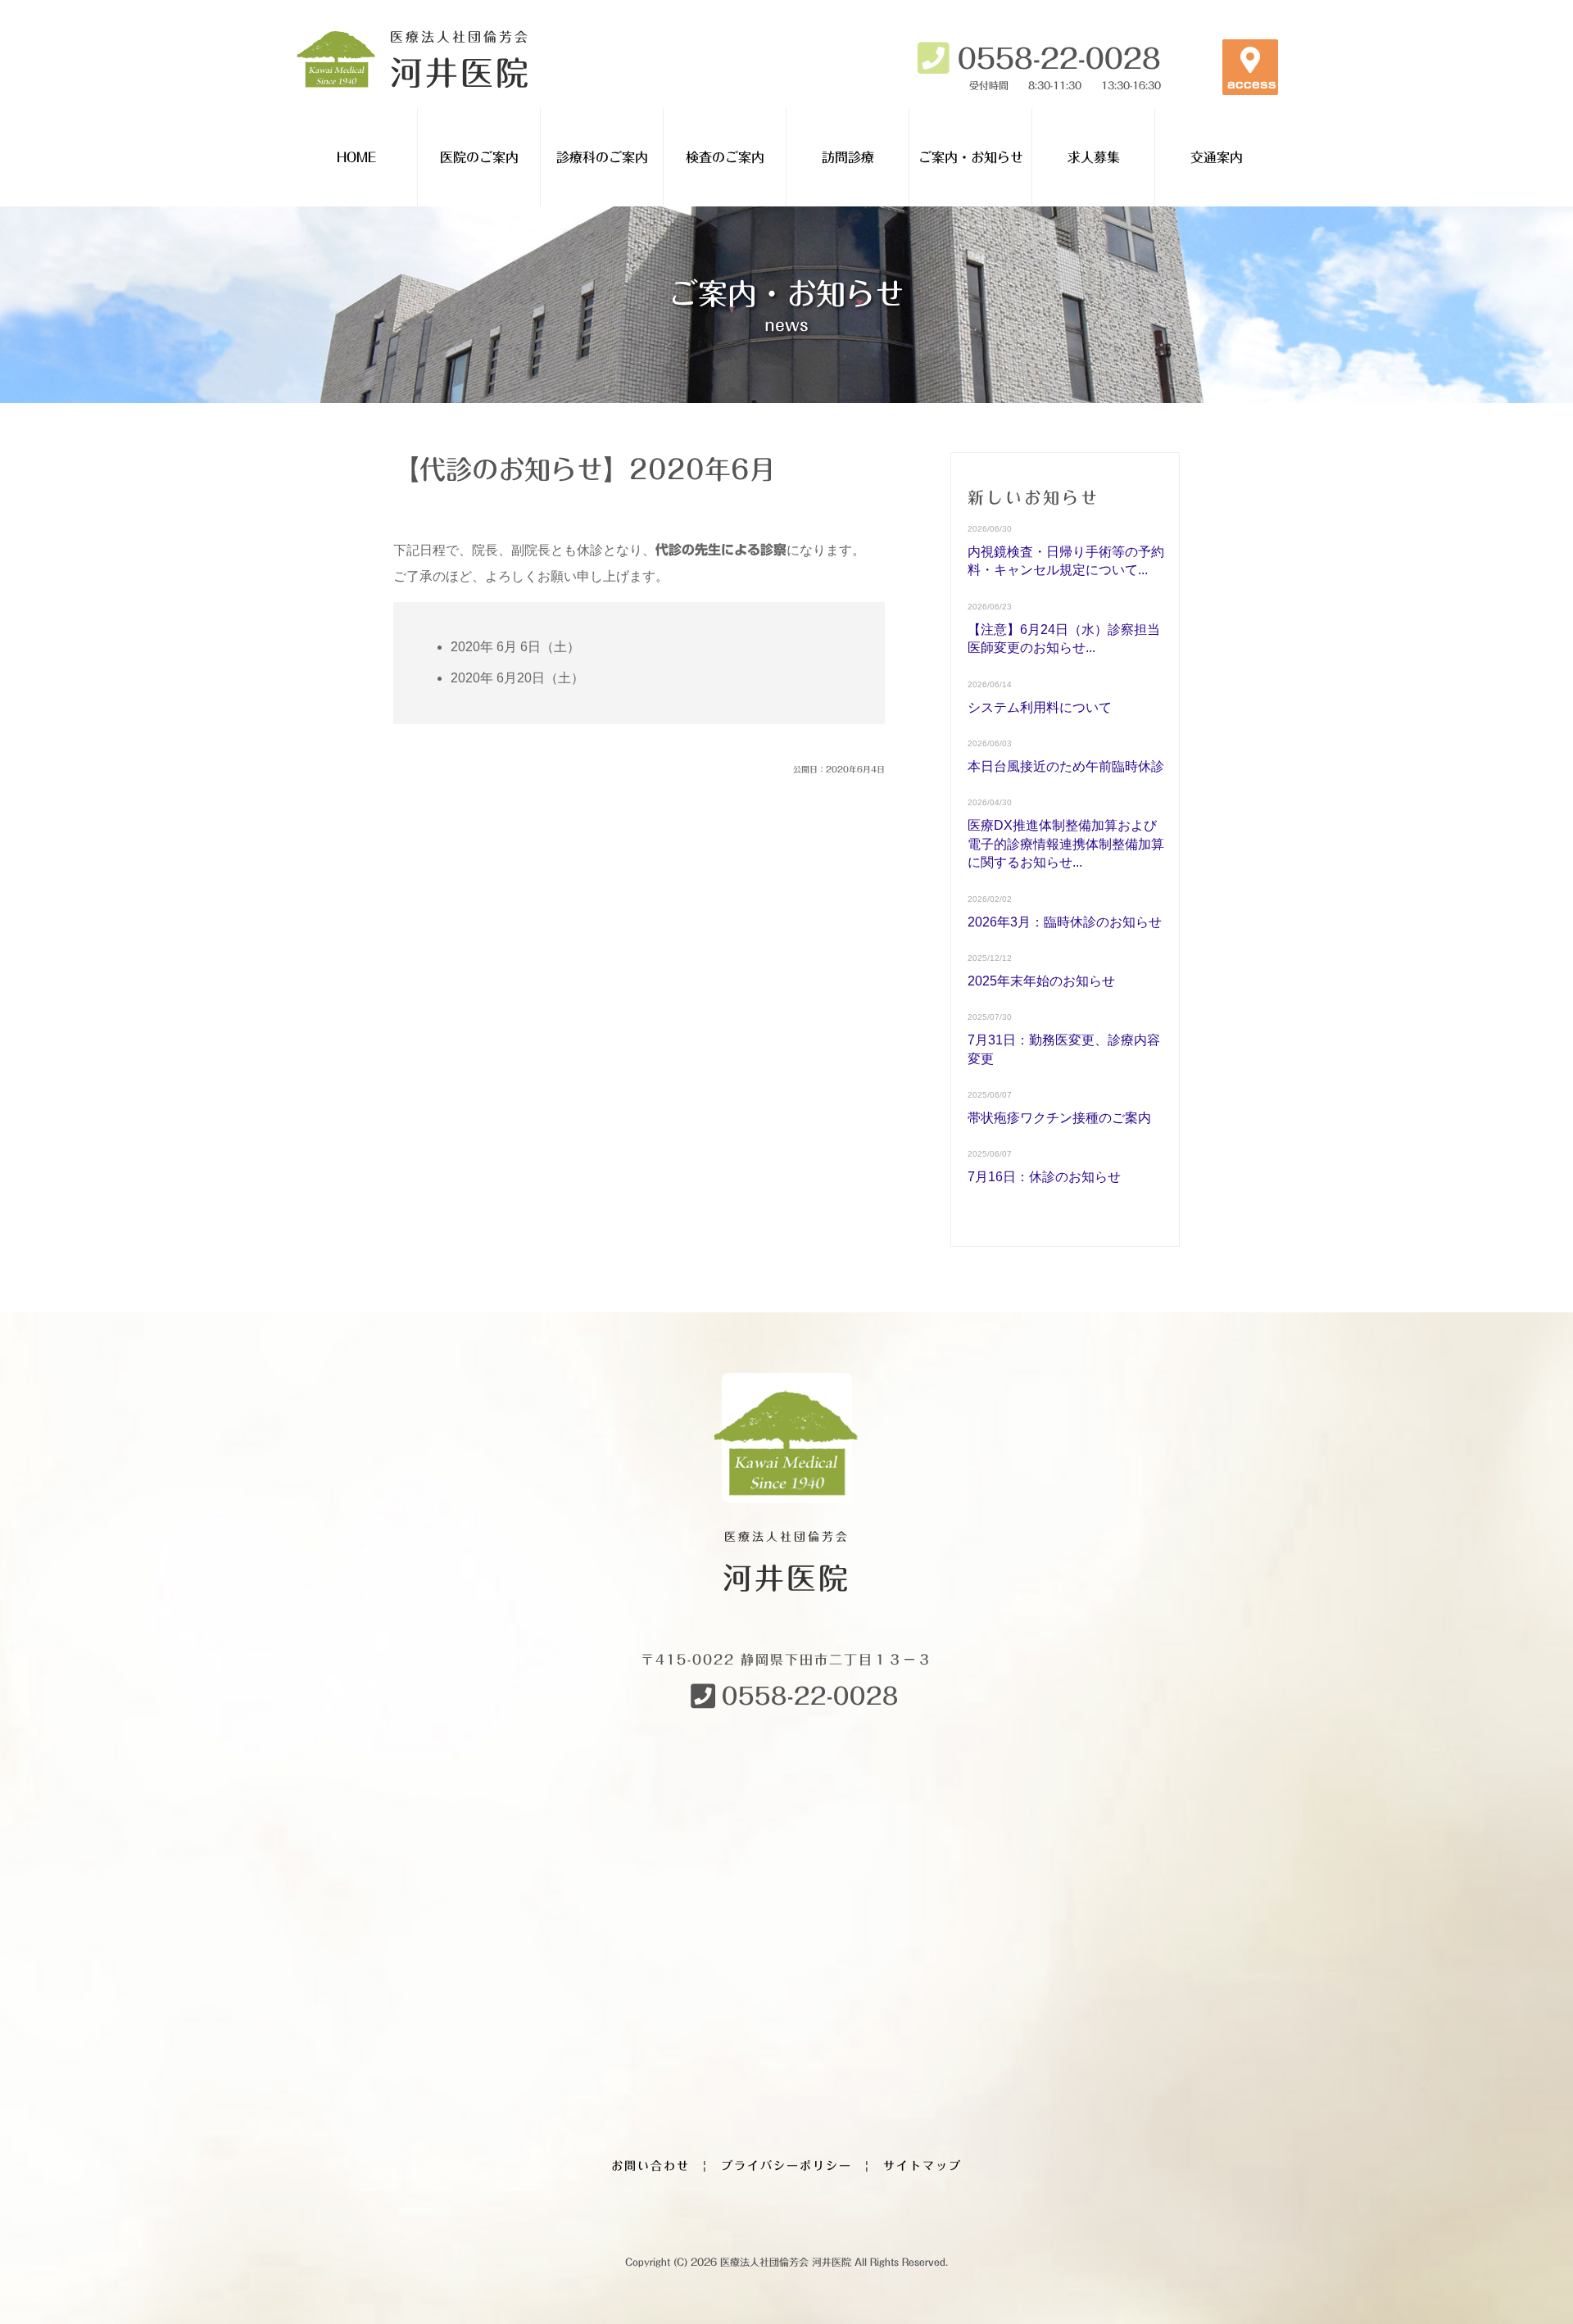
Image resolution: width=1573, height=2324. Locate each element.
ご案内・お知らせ (971, 157)
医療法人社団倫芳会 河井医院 (786, 2262)
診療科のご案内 (602, 157)
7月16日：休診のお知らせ (1044, 1177)
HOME (356, 157)
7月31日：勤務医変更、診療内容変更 (1064, 1049)
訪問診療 (848, 157)
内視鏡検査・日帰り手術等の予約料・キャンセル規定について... (1066, 561)
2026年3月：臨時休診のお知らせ (1065, 922)
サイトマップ (922, 2166)
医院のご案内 (479, 157)
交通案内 (1217, 157)
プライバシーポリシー (786, 2166)
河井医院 (460, 59)
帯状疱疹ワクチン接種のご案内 (1059, 1118)
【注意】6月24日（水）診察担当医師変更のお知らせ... (1064, 639)
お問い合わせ (651, 2166)
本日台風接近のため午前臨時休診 (1066, 766)
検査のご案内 (725, 157)
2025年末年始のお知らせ (1041, 981)
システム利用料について (1040, 707)
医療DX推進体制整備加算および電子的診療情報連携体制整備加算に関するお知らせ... (1066, 844)
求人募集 (1094, 157)
